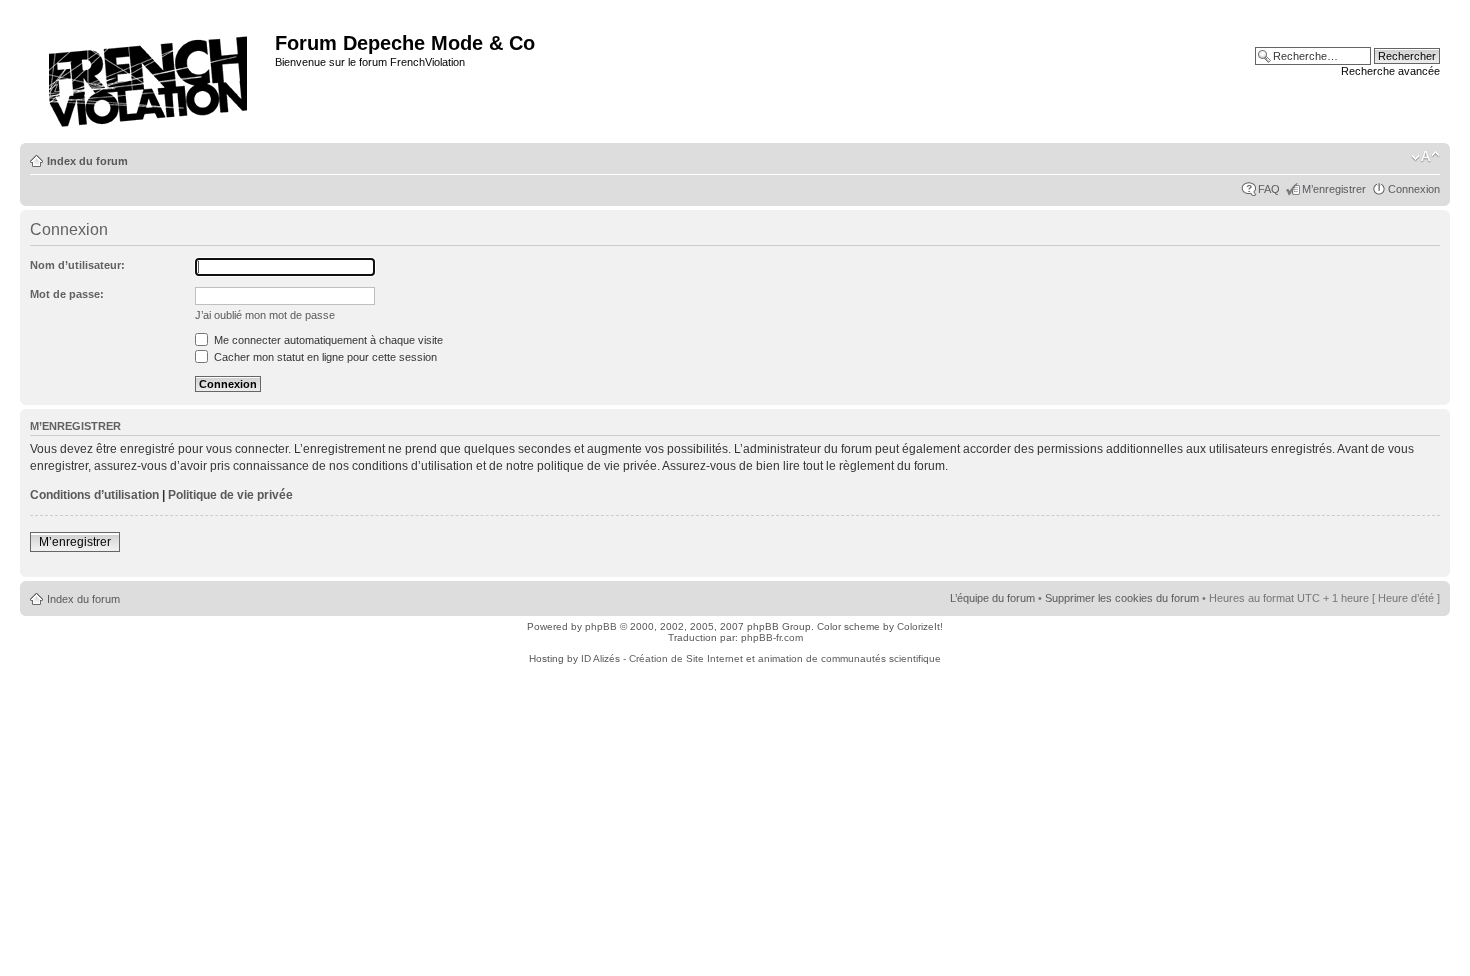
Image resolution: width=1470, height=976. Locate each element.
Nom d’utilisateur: (77, 265)
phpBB (601, 626)
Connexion (1414, 189)
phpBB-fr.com (772, 637)
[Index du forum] (150, 75)
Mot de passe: (67, 294)
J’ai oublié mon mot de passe (265, 315)
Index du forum (87, 161)
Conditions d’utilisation (94, 495)
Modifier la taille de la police (1425, 157)
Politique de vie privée (230, 495)
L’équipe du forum (992, 598)
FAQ (1269, 189)
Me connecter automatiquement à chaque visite (327, 340)
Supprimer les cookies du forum (1122, 598)
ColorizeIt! (920, 626)
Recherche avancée (1390, 71)
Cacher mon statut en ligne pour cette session (324, 357)
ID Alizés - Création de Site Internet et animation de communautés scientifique (761, 658)
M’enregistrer (1334, 189)
